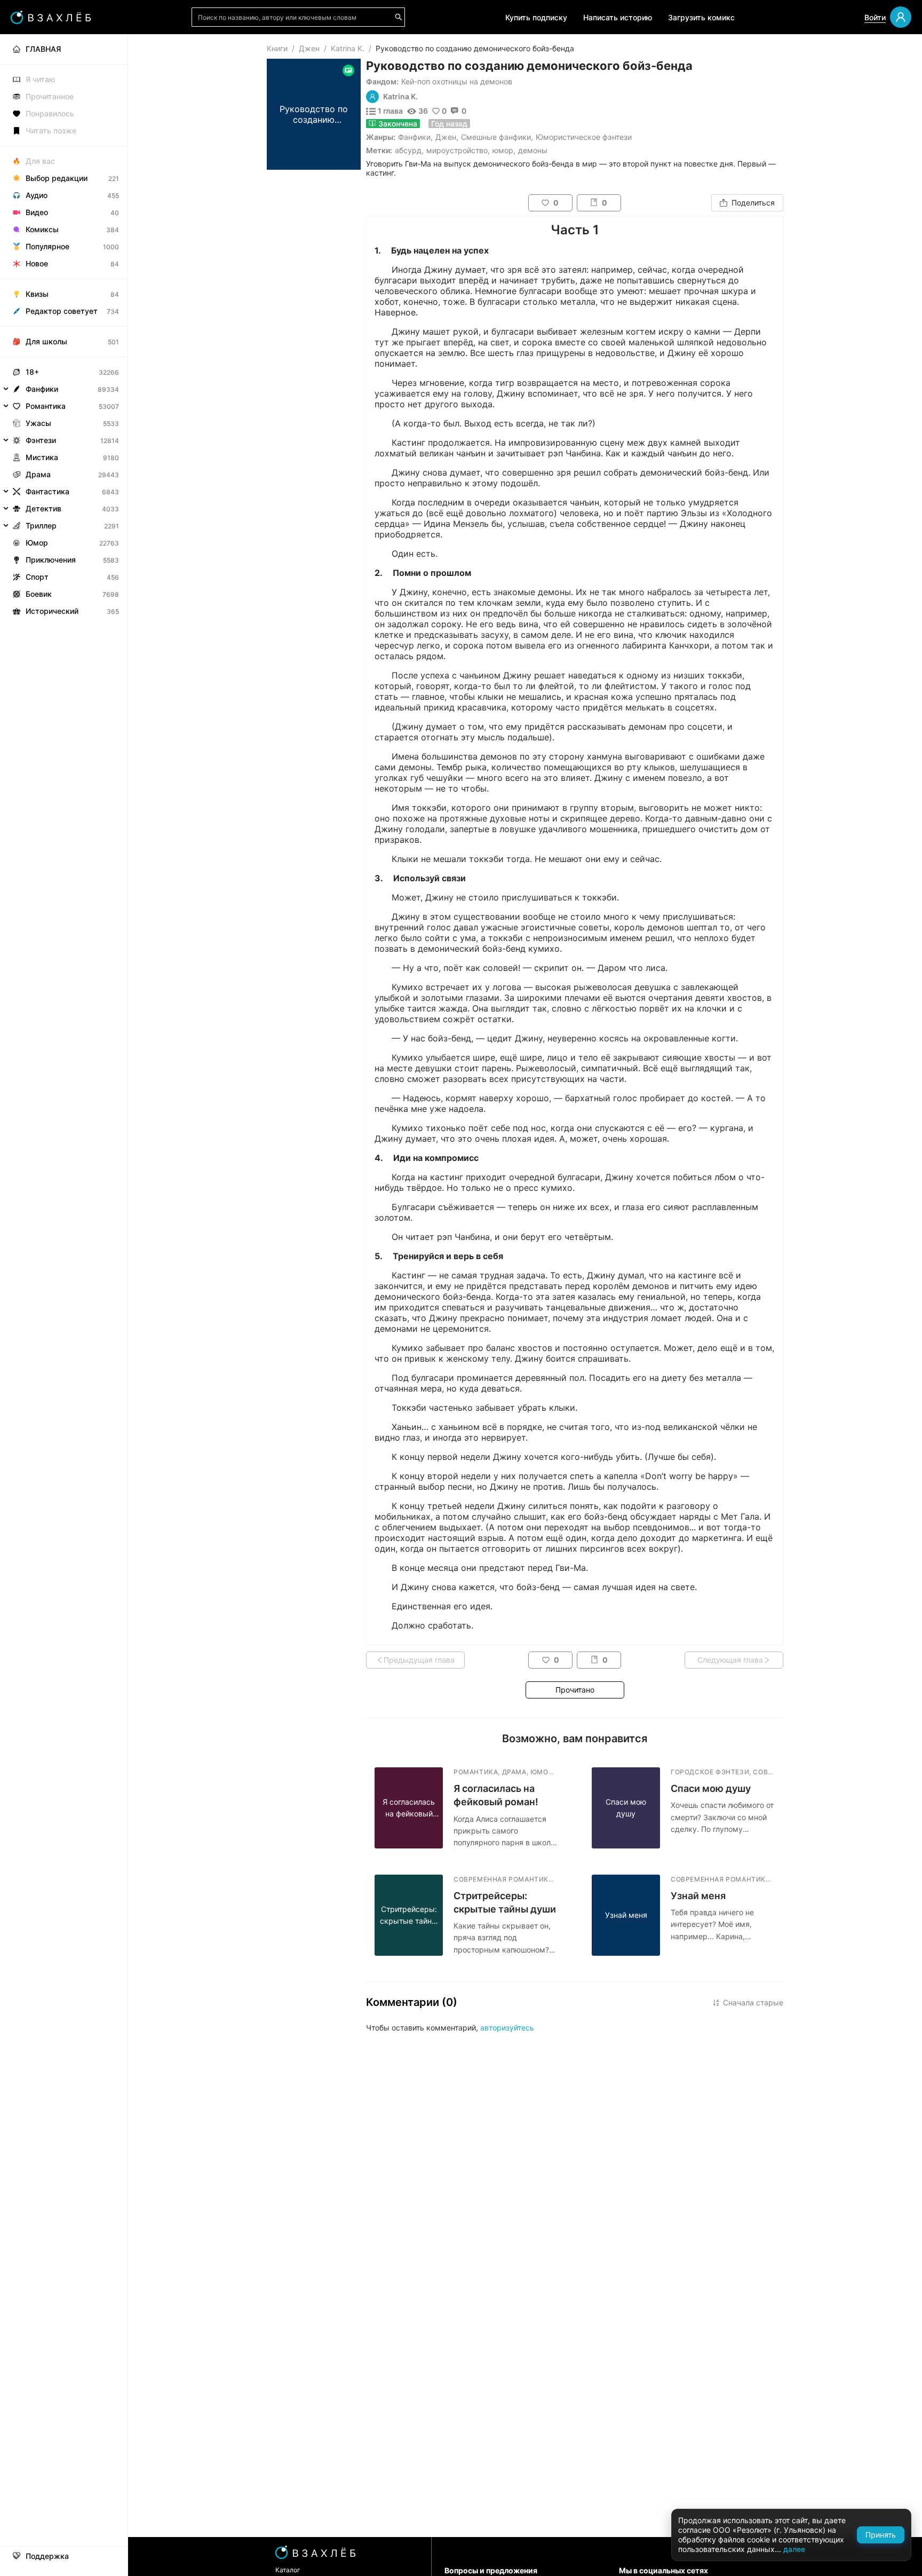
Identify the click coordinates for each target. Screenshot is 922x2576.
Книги (277, 48)
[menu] (64, 327)
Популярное (47, 246)
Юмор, (504, 150)
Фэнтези (41, 440)
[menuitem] (64, 49)
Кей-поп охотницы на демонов (457, 81)
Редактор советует (62, 311)
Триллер (41, 526)
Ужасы (38, 423)
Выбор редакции (57, 178)
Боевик (39, 594)
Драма (38, 474)
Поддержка (47, 2556)
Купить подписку (536, 17)
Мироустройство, (458, 150)
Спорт (37, 577)
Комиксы (42, 229)
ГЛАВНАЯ (43, 49)
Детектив (43, 508)
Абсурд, (409, 150)
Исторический (52, 611)
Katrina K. (348, 48)
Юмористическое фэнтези (584, 137)
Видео (37, 212)
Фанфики (414, 137)
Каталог (288, 2570)
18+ (32, 372)
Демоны (533, 150)
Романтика (46, 406)
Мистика (42, 457)
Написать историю (618, 17)
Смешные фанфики (496, 137)
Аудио (37, 195)
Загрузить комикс (701, 17)
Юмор (37, 543)
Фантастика (47, 491)
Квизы (37, 294)
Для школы (46, 341)
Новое (37, 263)
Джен (309, 48)
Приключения (51, 560)
